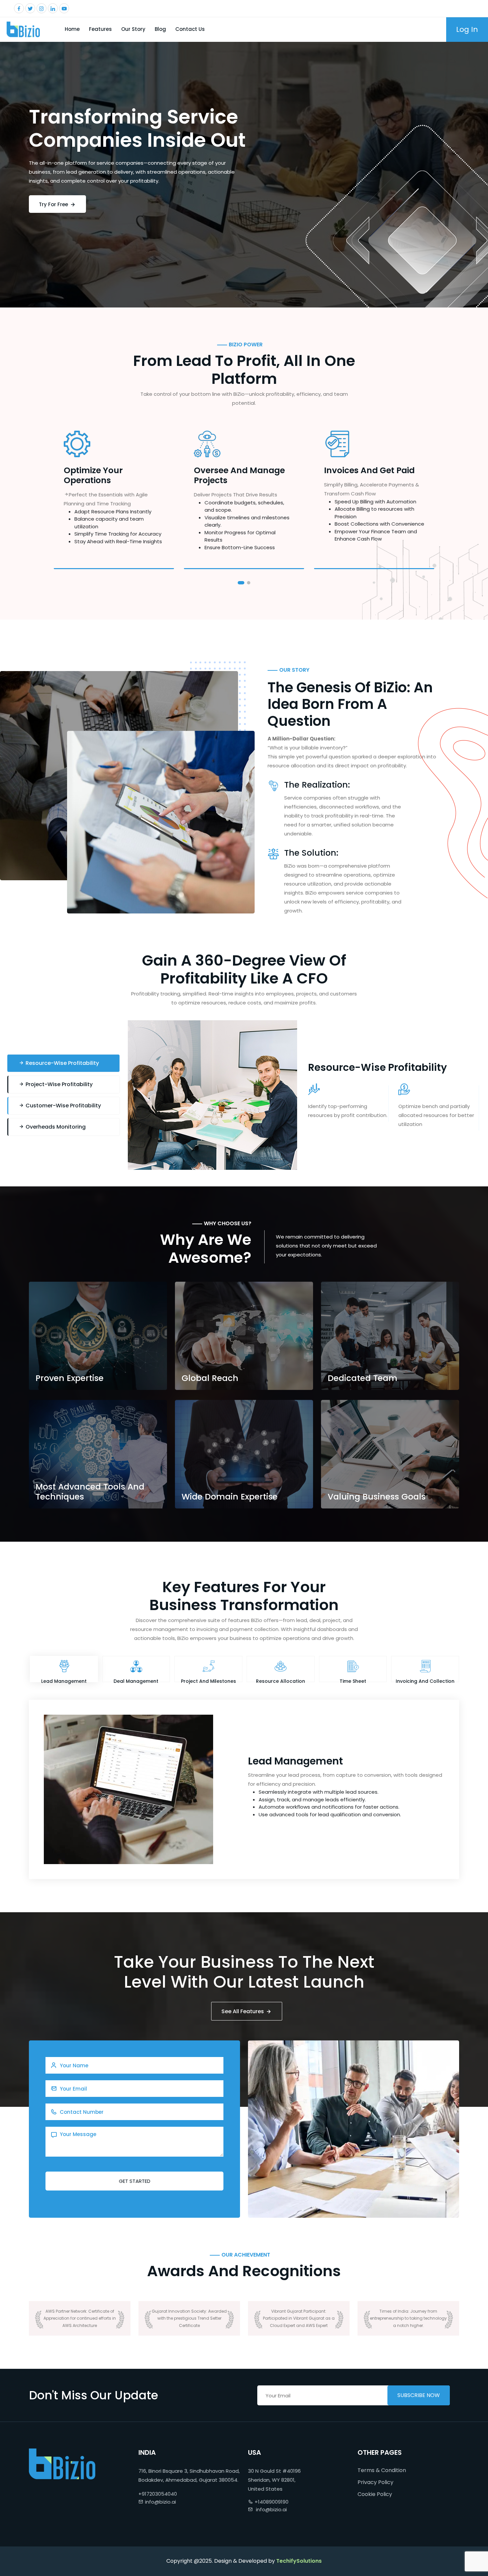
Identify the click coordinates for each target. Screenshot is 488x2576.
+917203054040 (158, 2494)
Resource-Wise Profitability (62, 1063)
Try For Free (54, 204)
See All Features (243, 2011)
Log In (467, 29)
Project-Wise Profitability (58, 1084)
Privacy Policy (375, 2482)
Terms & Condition (382, 2470)
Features (100, 29)
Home (72, 29)
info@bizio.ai (161, 2502)
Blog (160, 29)
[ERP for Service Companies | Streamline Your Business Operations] (23, 29)
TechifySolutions (299, 2561)
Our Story (133, 29)
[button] (241, 583)
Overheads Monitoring (55, 1127)
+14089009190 (272, 2502)
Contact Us (190, 29)
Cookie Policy (375, 2494)
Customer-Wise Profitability (63, 1106)
